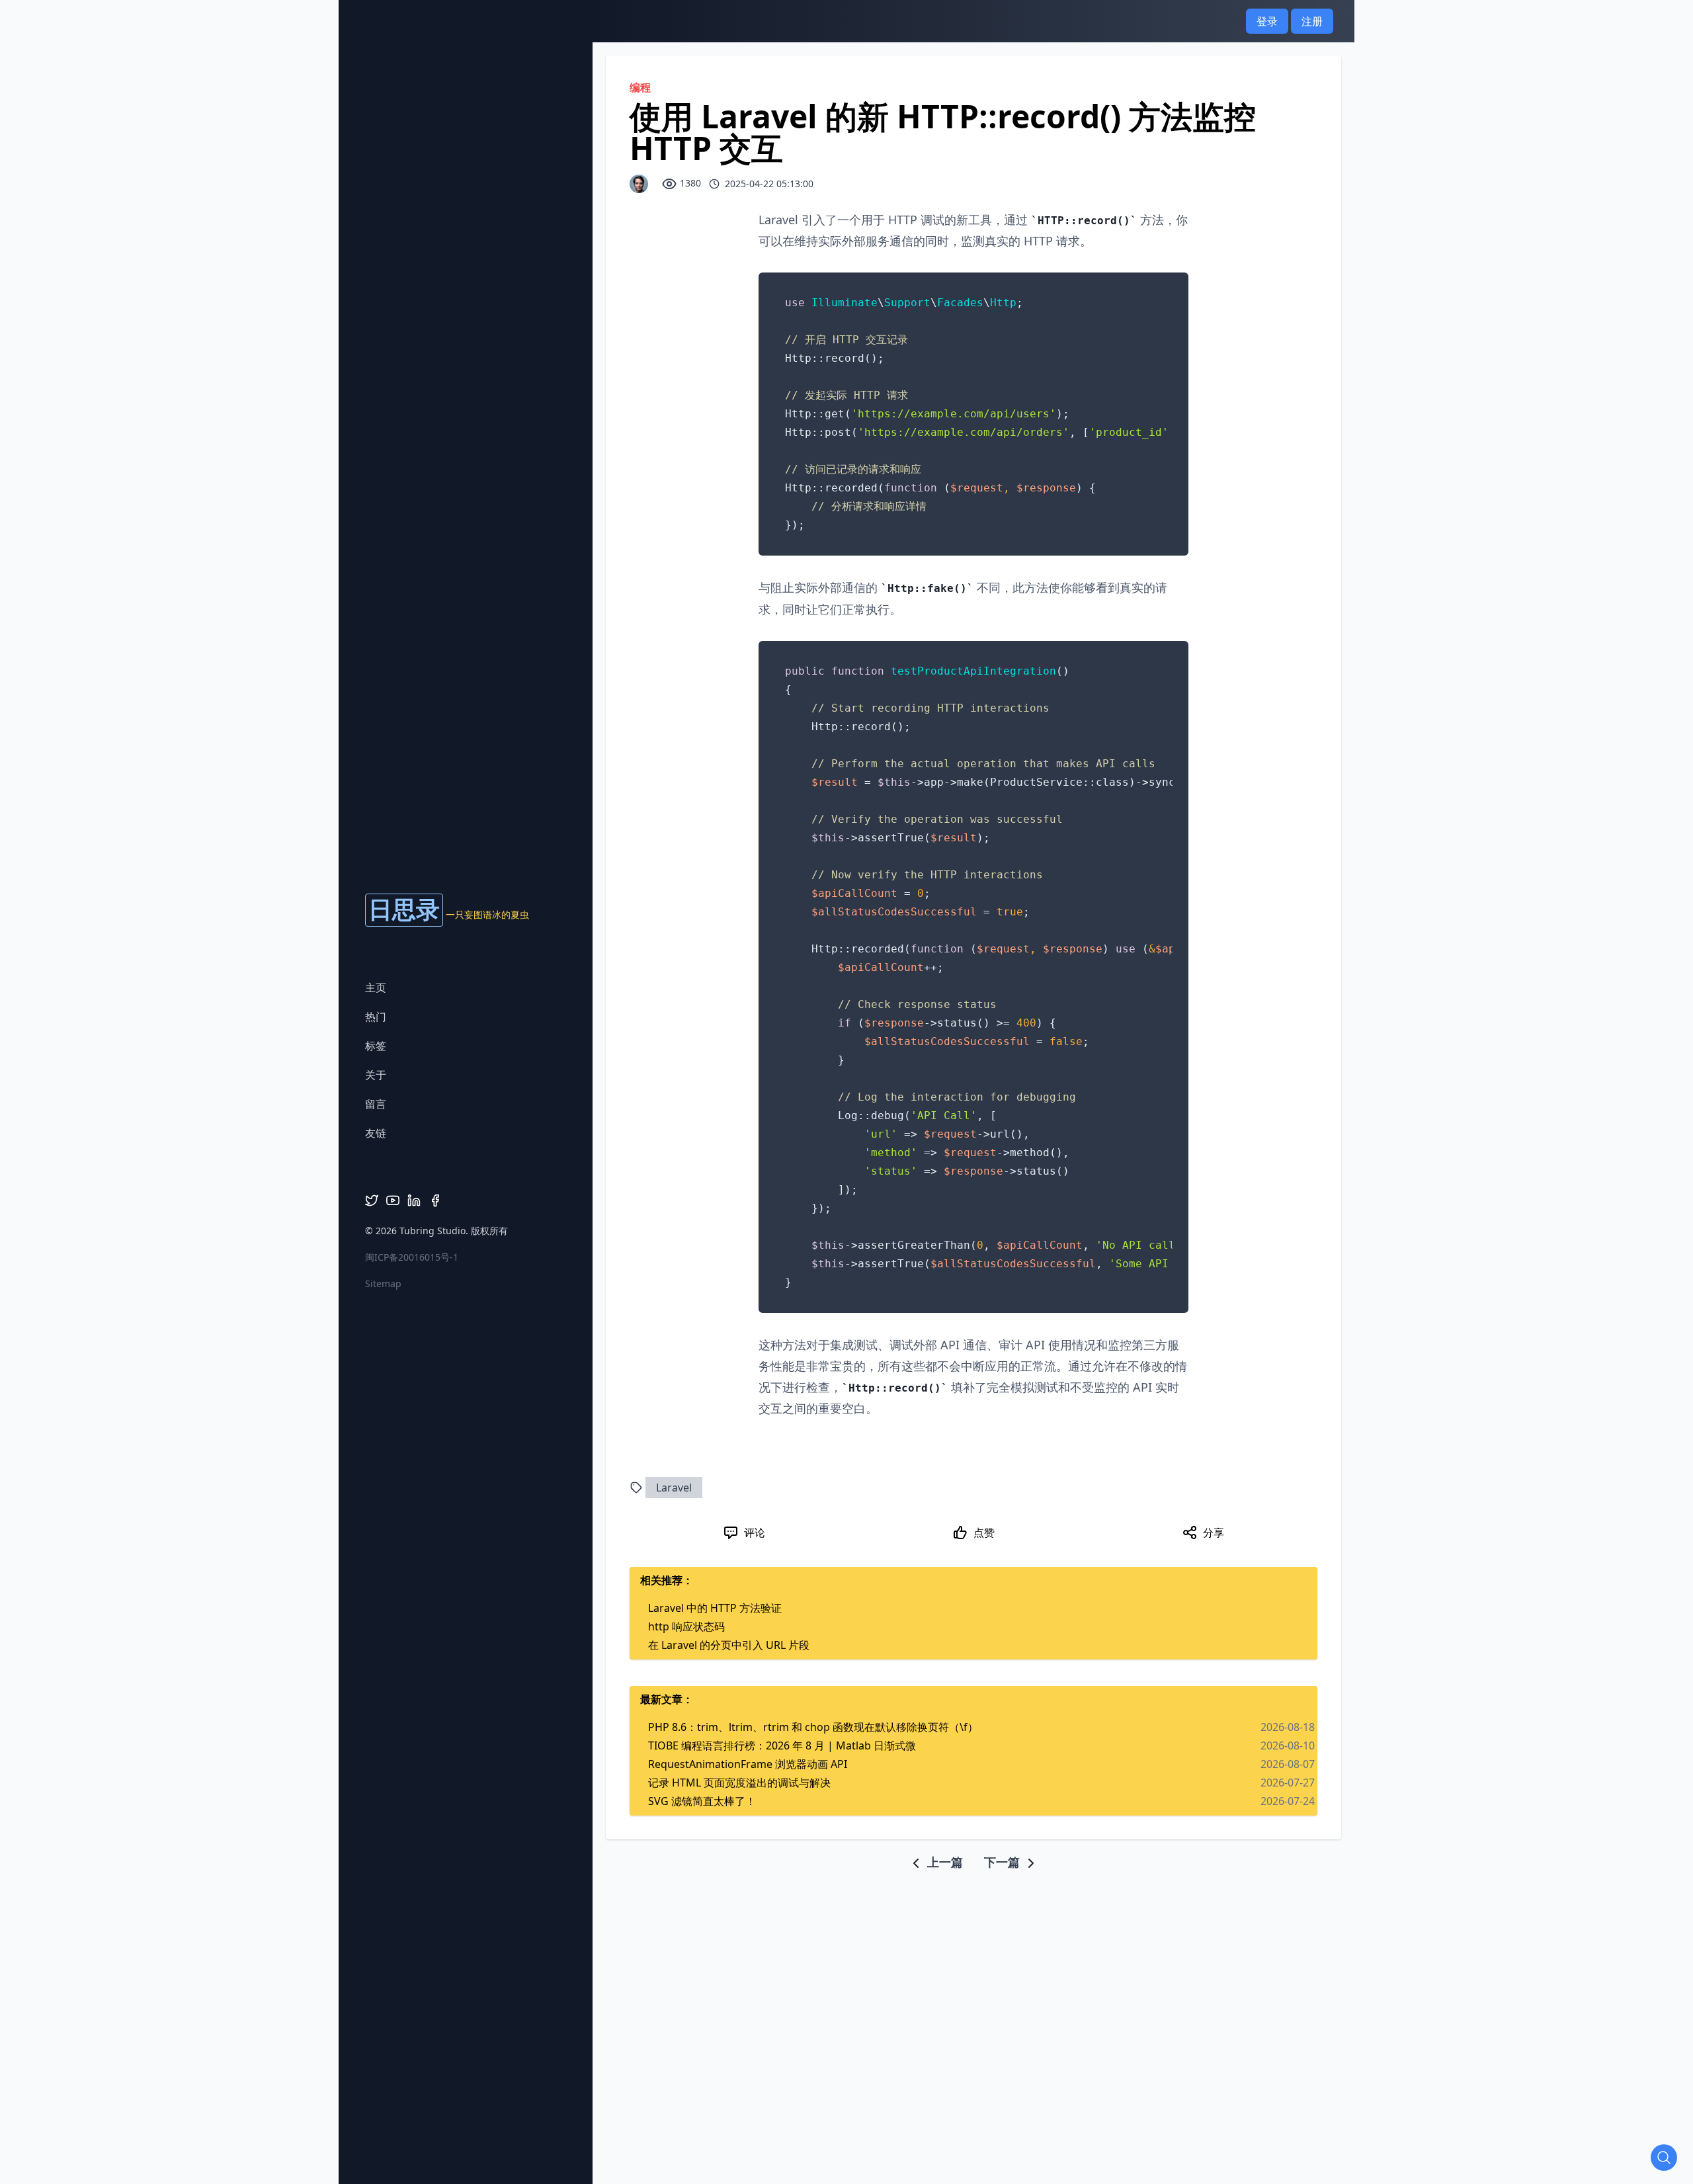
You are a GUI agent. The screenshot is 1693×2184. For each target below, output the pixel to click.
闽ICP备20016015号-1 (412, 1257)
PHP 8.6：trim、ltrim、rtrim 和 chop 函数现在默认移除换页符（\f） (813, 1727)
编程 (640, 87)
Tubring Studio (433, 1231)
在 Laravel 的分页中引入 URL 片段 (729, 1645)
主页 (376, 987)
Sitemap (383, 1283)
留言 (376, 1104)
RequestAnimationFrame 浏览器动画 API (748, 1764)
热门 (376, 1017)
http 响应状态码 (686, 1626)
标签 (376, 1046)
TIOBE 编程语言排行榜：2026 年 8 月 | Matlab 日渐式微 (782, 1745)
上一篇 (943, 1862)
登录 (1267, 21)
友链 (376, 1133)
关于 (376, 1075)
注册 (1312, 21)
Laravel (674, 1488)
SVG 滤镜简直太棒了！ (702, 1801)
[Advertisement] (846, 1901)
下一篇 (1004, 1862)
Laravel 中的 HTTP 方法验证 (715, 1608)
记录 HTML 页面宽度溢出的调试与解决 (739, 1783)
